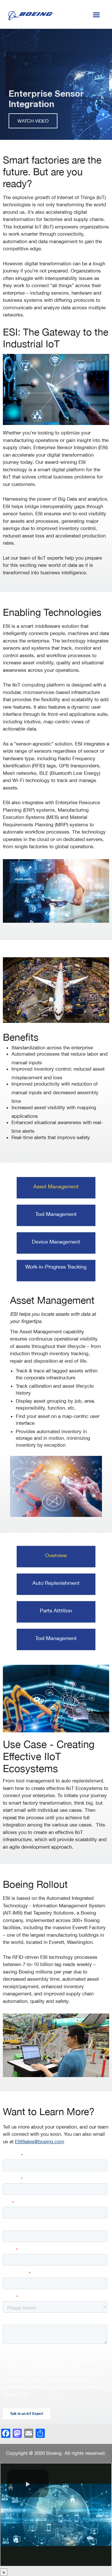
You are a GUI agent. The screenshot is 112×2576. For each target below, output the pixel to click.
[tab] (56, 1188)
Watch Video (33, 121)
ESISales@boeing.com (40, 2142)
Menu (96, 14)
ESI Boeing (30, 15)
